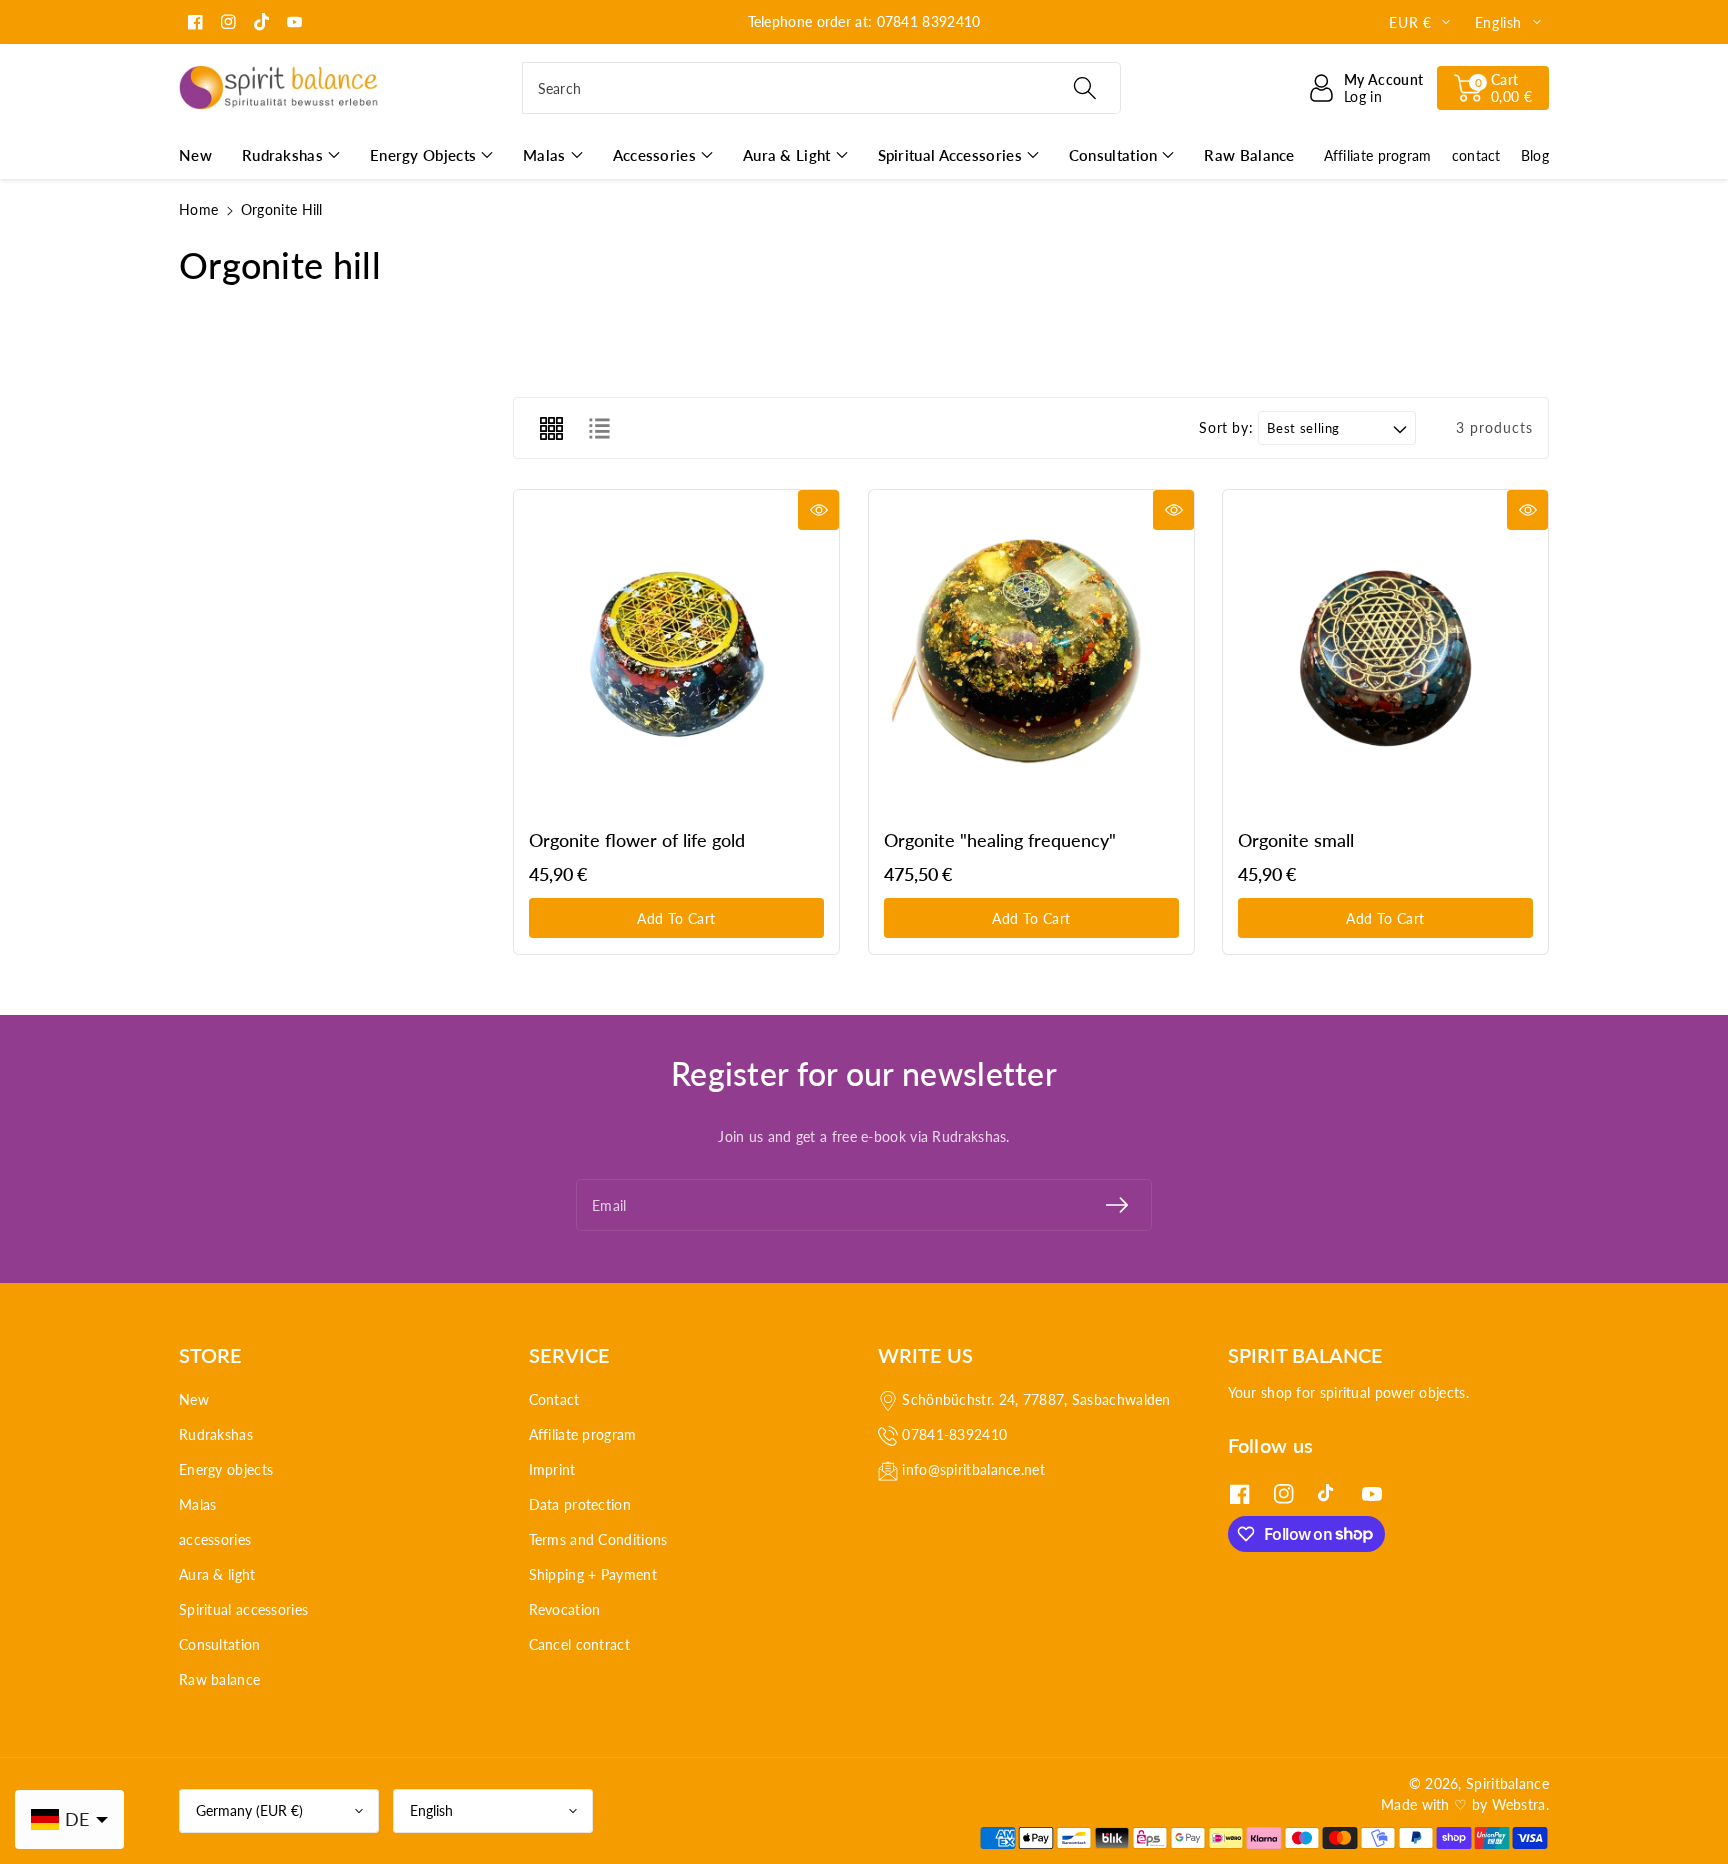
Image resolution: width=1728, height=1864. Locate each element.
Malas (198, 1504)
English (431, 1810)
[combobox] (821, 88)
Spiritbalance (1507, 1783)
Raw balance (219, 1679)
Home (198, 209)
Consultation (220, 1644)
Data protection (580, 1504)
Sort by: (1226, 428)
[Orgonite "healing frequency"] (1031, 652)
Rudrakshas (216, 1434)
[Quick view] (818, 510)
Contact (554, 1399)
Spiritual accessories (243, 1609)
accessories (215, 1539)
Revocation (565, 1609)
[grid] (551, 428)
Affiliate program (583, 1434)
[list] (599, 428)
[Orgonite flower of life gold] (676, 652)
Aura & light (217, 1574)
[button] (1493, 88)
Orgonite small (1296, 840)
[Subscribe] (1117, 1205)
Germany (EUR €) (249, 1810)
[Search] (1084, 88)
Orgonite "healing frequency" (1000, 840)
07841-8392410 (954, 1434)
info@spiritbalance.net (973, 1469)
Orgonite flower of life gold (637, 840)
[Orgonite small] (1385, 652)
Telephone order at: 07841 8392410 (864, 21)
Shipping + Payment (593, 1574)
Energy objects (226, 1469)
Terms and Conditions (598, 1539)
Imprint (552, 1469)
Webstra (1519, 1804)
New (194, 1399)
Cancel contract (580, 1644)
